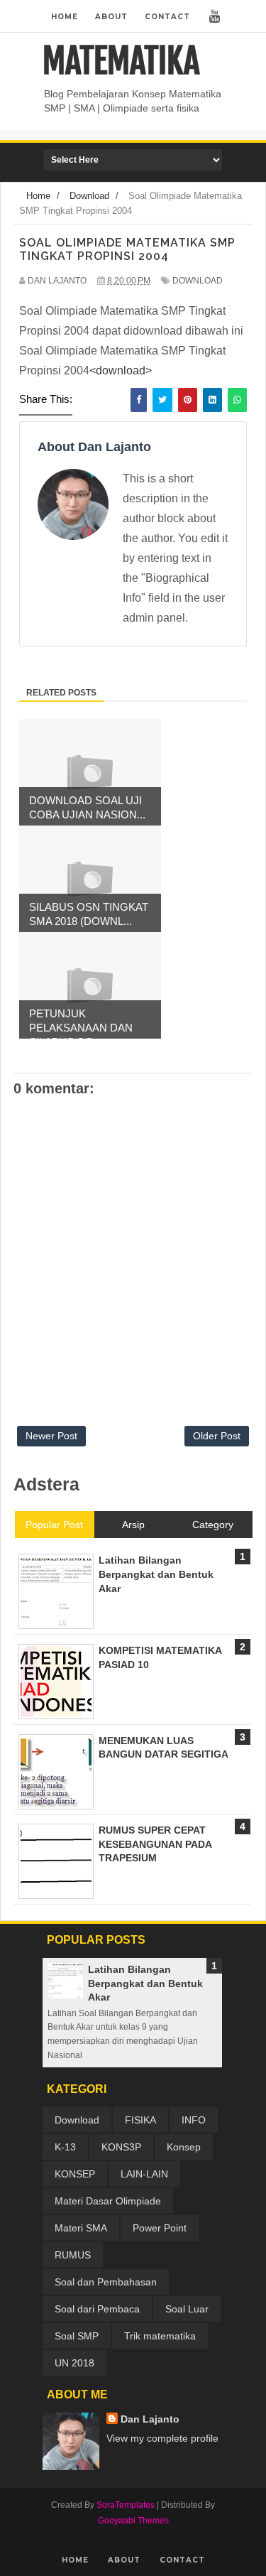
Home (65, 17)
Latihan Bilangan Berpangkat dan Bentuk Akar (145, 1983)
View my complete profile (162, 2438)
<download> (121, 370)
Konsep (184, 2147)
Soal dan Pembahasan (106, 2282)
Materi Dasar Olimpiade (108, 2201)
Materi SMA (81, 2228)
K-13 (65, 2147)
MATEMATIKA (121, 61)
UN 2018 (74, 2363)
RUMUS (73, 2255)
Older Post (217, 1436)
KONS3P (121, 2147)
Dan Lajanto (150, 2419)
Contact (167, 17)
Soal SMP (77, 2336)
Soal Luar (187, 2309)
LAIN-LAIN (144, 2174)
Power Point (160, 2228)
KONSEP (75, 2174)
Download (198, 281)
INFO (194, 2120)
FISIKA (140, 2120)
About (111, 17)
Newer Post (51, 1436)
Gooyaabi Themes (133, 2521)
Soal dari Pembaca (97, 2309)
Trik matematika (160, 2336)
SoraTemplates (126, 2505)
